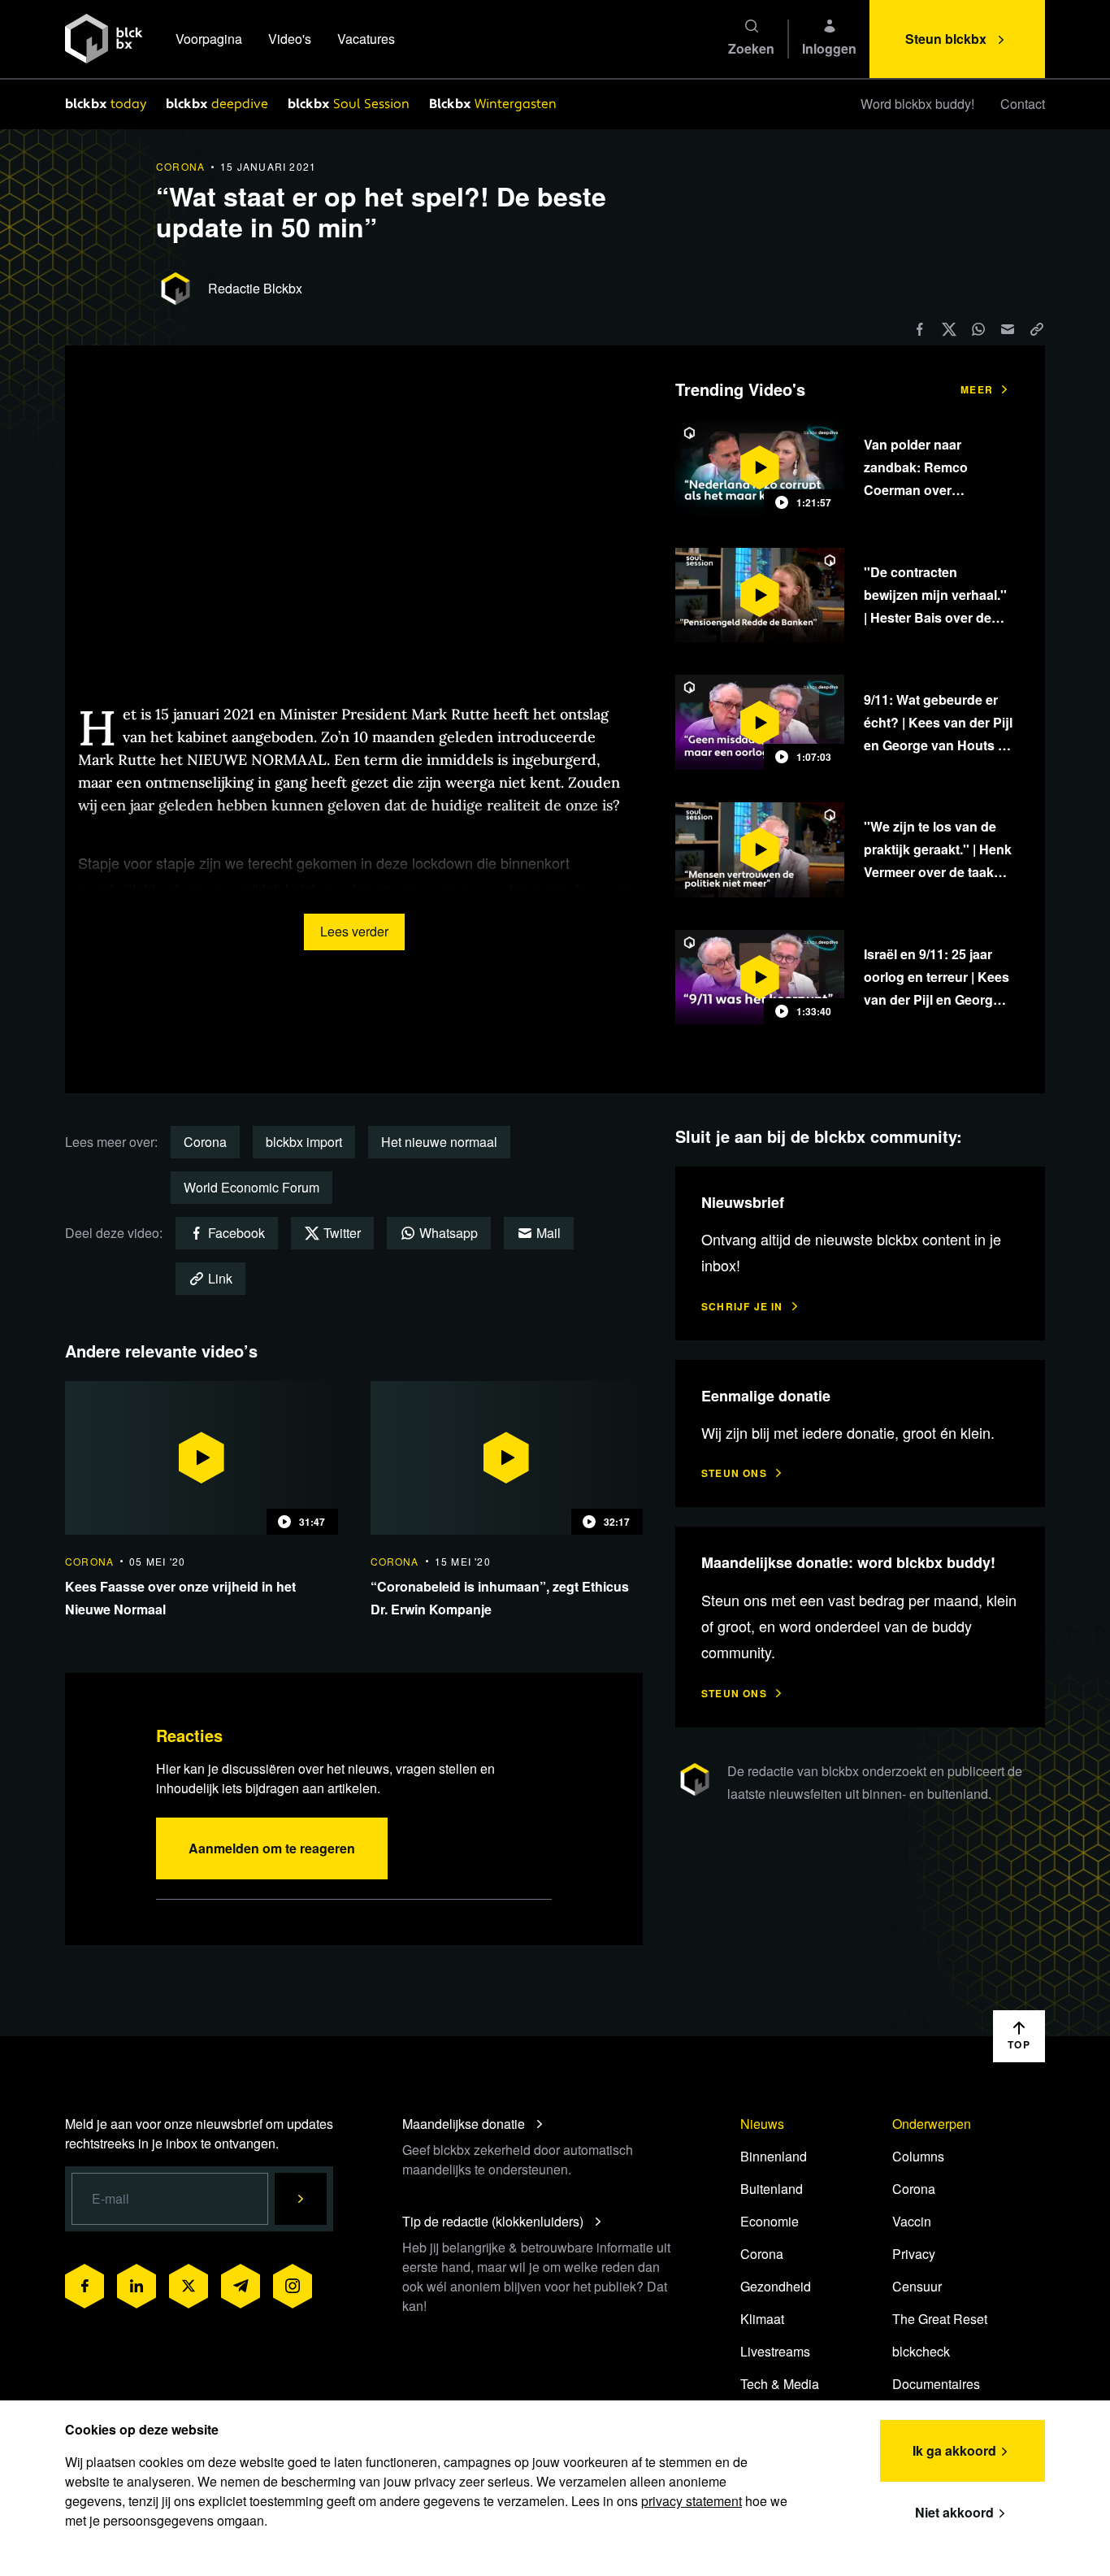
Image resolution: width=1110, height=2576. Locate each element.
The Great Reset (940, 2319)
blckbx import (304, 1142)
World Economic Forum (251, 1187)
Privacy (914, 2254)
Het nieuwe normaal (439, 1142)
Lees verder (354, 931)
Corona (205, 1142)
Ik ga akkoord (954, 2450)
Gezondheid (776, 2286)
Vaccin (912, 2221)
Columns (918, 2156)
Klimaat (762, 2319)
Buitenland (772, 2189)
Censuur (917, 2286)
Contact (1023, 104)
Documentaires (936, 2384)
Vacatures (366, 39)
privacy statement (692, 2501)
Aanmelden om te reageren (272, 1848)
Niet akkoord (954, 2512)
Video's (290, 39)
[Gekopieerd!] (1037, 329)
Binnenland (774, 2156)
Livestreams (775, 2351)
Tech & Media (780, 2384)
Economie (770, 2221)
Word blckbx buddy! (917, 104)
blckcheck (921, 2351)
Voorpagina (209, 39)
